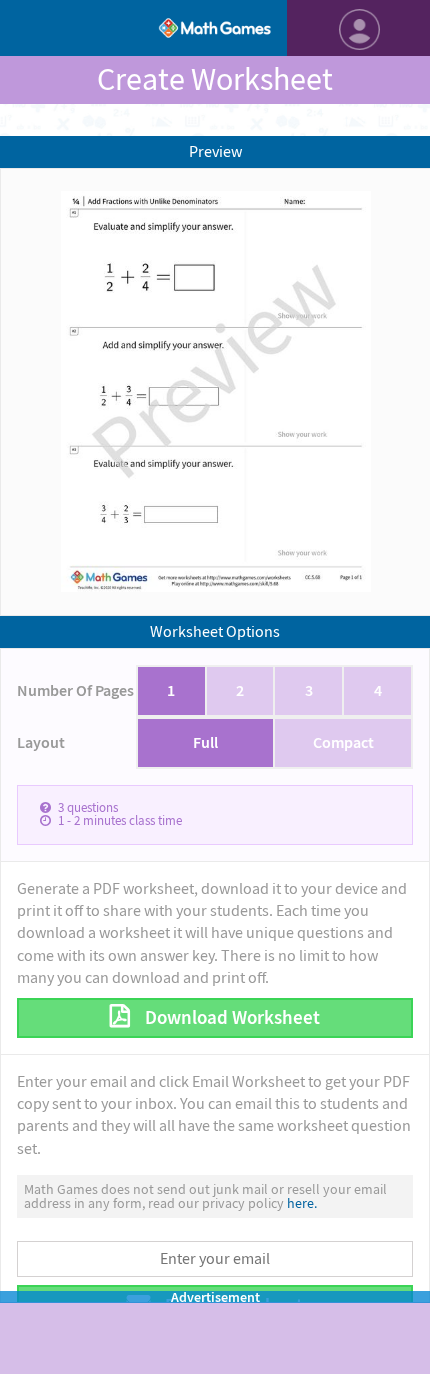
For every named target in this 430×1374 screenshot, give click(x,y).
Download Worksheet (230, 1017)
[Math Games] (214, 28)
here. (302, 1203)
